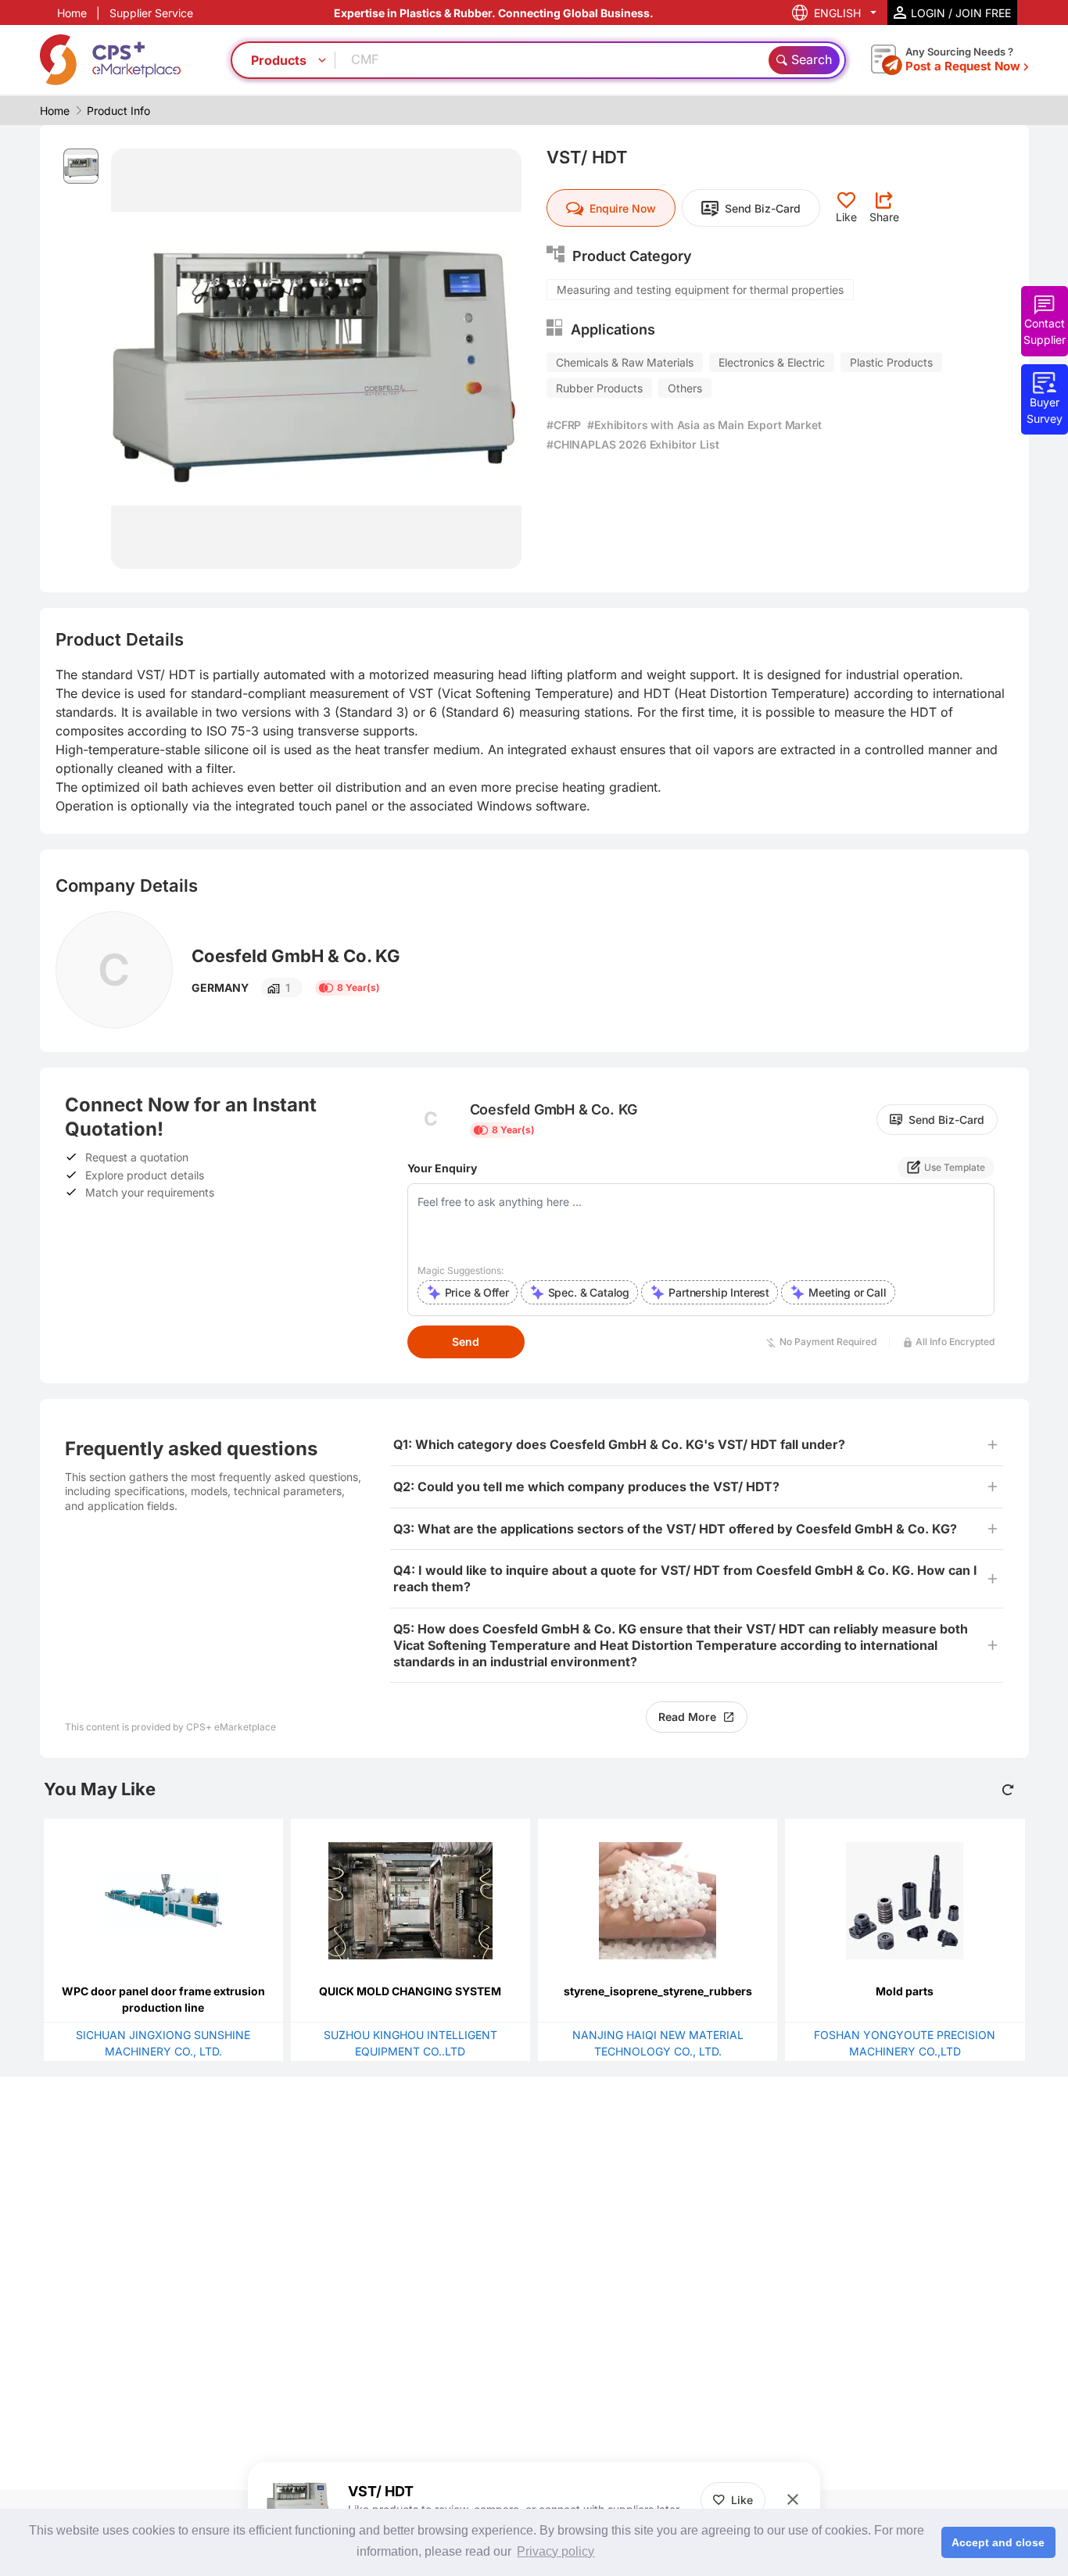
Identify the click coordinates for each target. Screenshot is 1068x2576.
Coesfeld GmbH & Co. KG (296, 956)
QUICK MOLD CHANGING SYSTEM (410, 1991)
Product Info (118, 111)
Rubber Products (599, 388)
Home (72, 13)
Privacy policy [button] (556, 2551)
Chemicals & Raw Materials (625, 362)
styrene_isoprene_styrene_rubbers (658, 1991)
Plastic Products (891, 362)
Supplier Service (151, 13)
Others (685, 388)
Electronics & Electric (772, 362)
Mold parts (905, 1991)
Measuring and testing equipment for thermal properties (700, 290)
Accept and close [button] (998, 2542)
